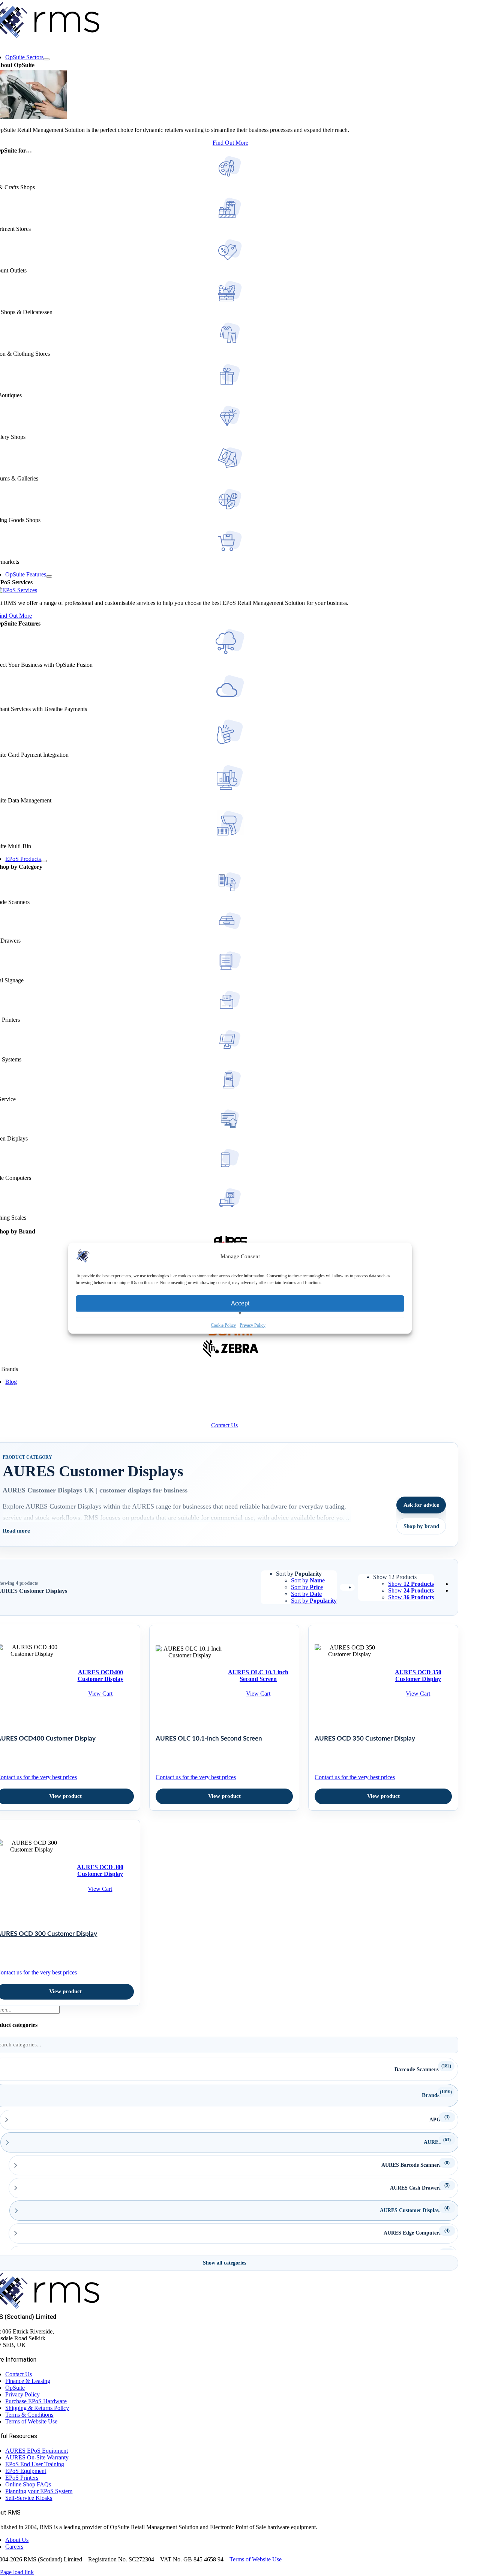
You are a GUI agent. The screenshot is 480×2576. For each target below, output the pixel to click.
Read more (16, 1531)
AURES (433, 2142)
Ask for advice (421, 1505)
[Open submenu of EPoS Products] (44, 861)
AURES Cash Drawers (415, 2188)
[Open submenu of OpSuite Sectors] (46, 59)
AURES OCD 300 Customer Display (100, 1870)
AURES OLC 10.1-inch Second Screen (258, 1676)
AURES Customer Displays (411, 2210)
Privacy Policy (253, 1325)
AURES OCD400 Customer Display (100, 1676)
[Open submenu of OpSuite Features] (49, 576)
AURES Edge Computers (412, 2233)
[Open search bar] (11, 1403)
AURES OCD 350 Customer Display (418, 1676)
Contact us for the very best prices (196, 1777)
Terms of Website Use (256, 2559)
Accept (240, 1303)
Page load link (17, 2572)
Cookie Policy (223, 1325)
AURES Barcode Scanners (411, 2165)
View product (224, 1796)
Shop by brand (421, 1526)
